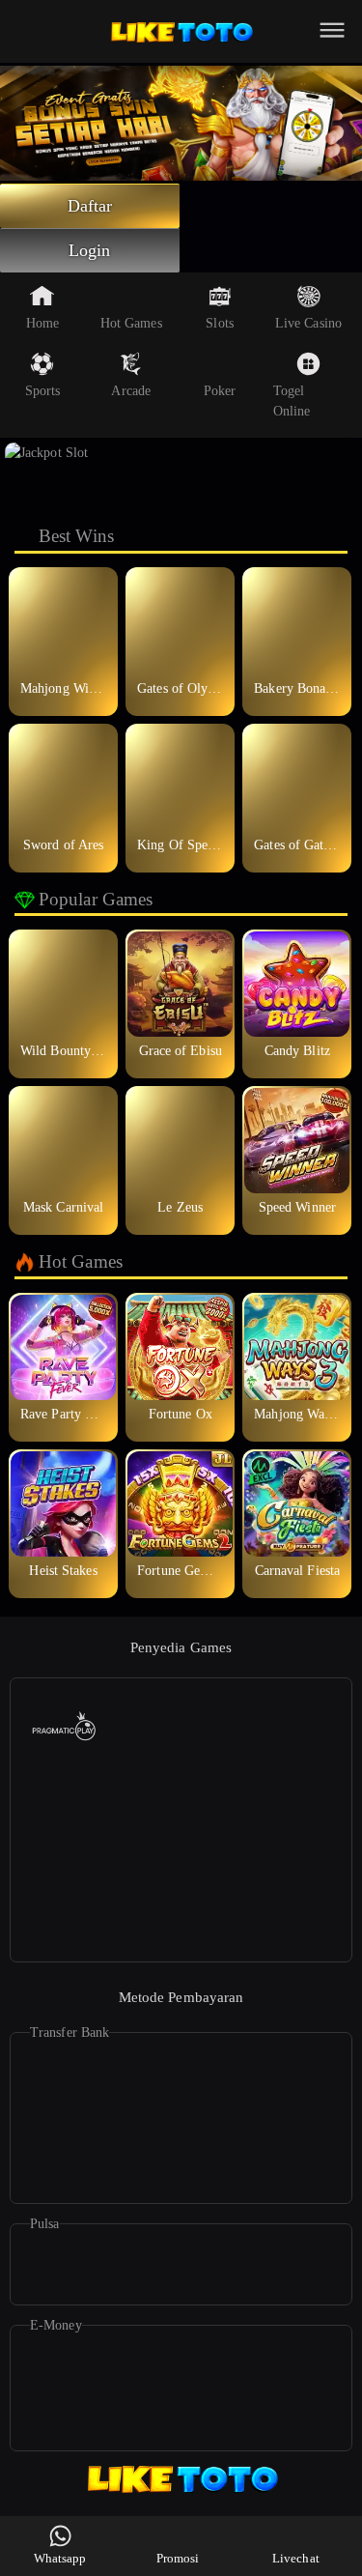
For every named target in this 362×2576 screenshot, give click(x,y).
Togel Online (292, 401)
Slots (220, 323)
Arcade (131, 391)
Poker (220, 391)
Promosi (178, 2558)
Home (42, 323)
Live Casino (308, 323)
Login (90, 250)
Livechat (296, 2558)
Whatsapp (60, 2558)
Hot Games (131, 323)
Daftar (90, 206)
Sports (43, 391)
